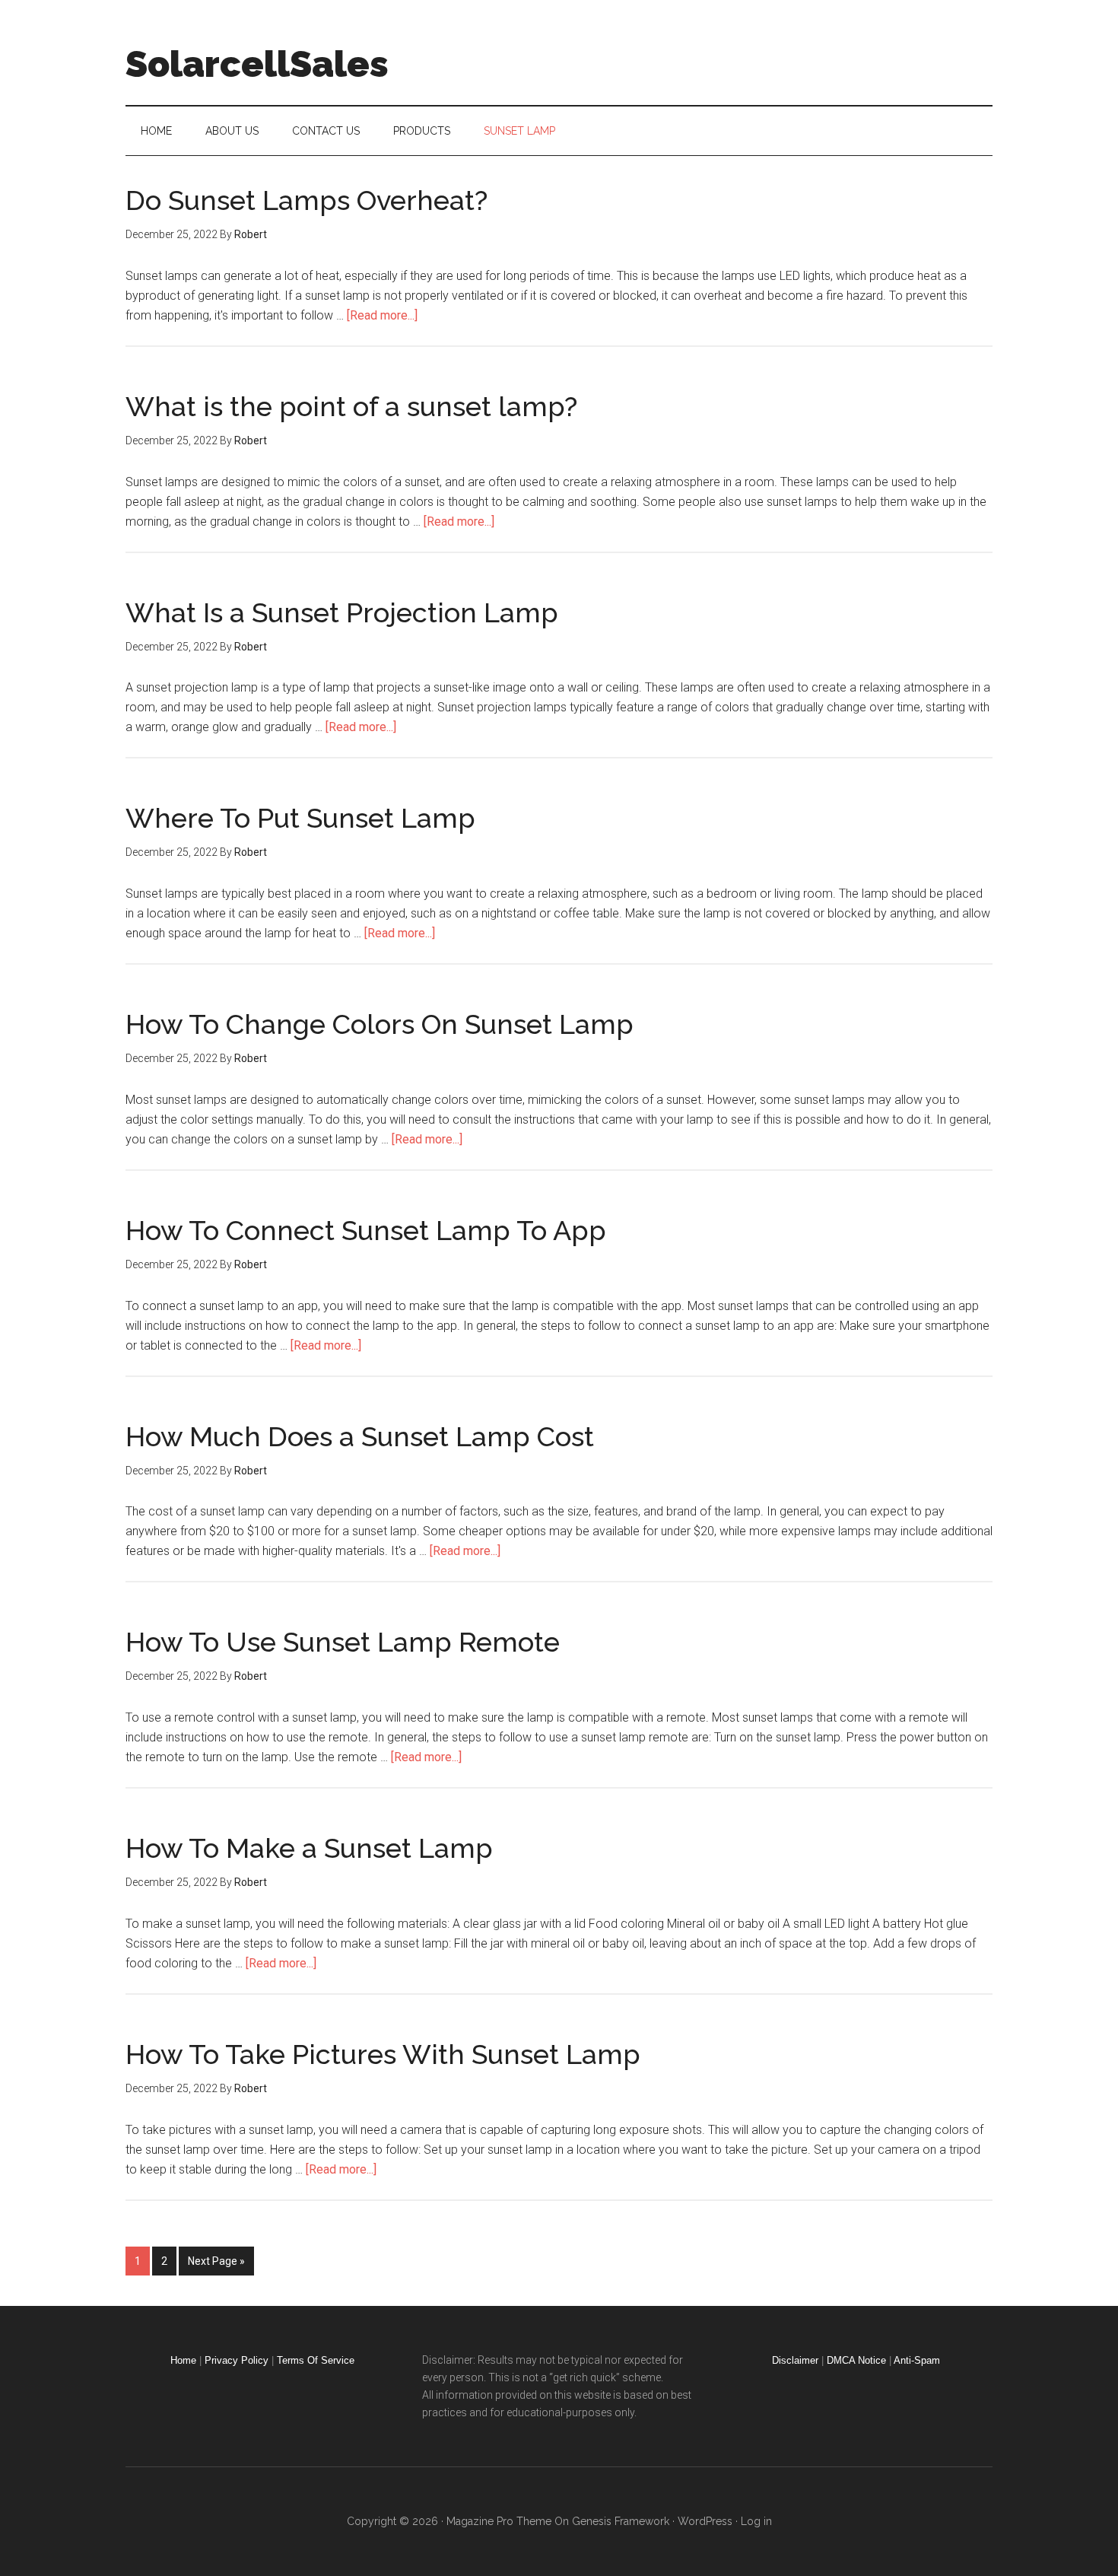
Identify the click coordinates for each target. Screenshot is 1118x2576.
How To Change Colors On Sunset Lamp (380, 1024)
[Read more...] (382, 315)
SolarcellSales (257, 64)
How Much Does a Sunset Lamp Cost (360, 1436)
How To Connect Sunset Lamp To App (366, 1230)
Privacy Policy (237, 2360)
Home (183, 2360)
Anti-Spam (917, 2360)
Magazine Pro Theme (499, 2521)
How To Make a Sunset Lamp (309, 1848)
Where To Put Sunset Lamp (300, 818)
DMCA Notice (856, 2360)
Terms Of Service (316, 2360)
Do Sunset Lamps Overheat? (306, 200)
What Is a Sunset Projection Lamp (342, 612)
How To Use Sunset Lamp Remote (343, 1642)
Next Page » (216, 2261)
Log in (756, 2521)
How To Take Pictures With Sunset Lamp (383, 2054)
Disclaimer (795, 2360)
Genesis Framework (621, 2521)
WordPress (705, 2521)
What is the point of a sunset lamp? (351, 406)
